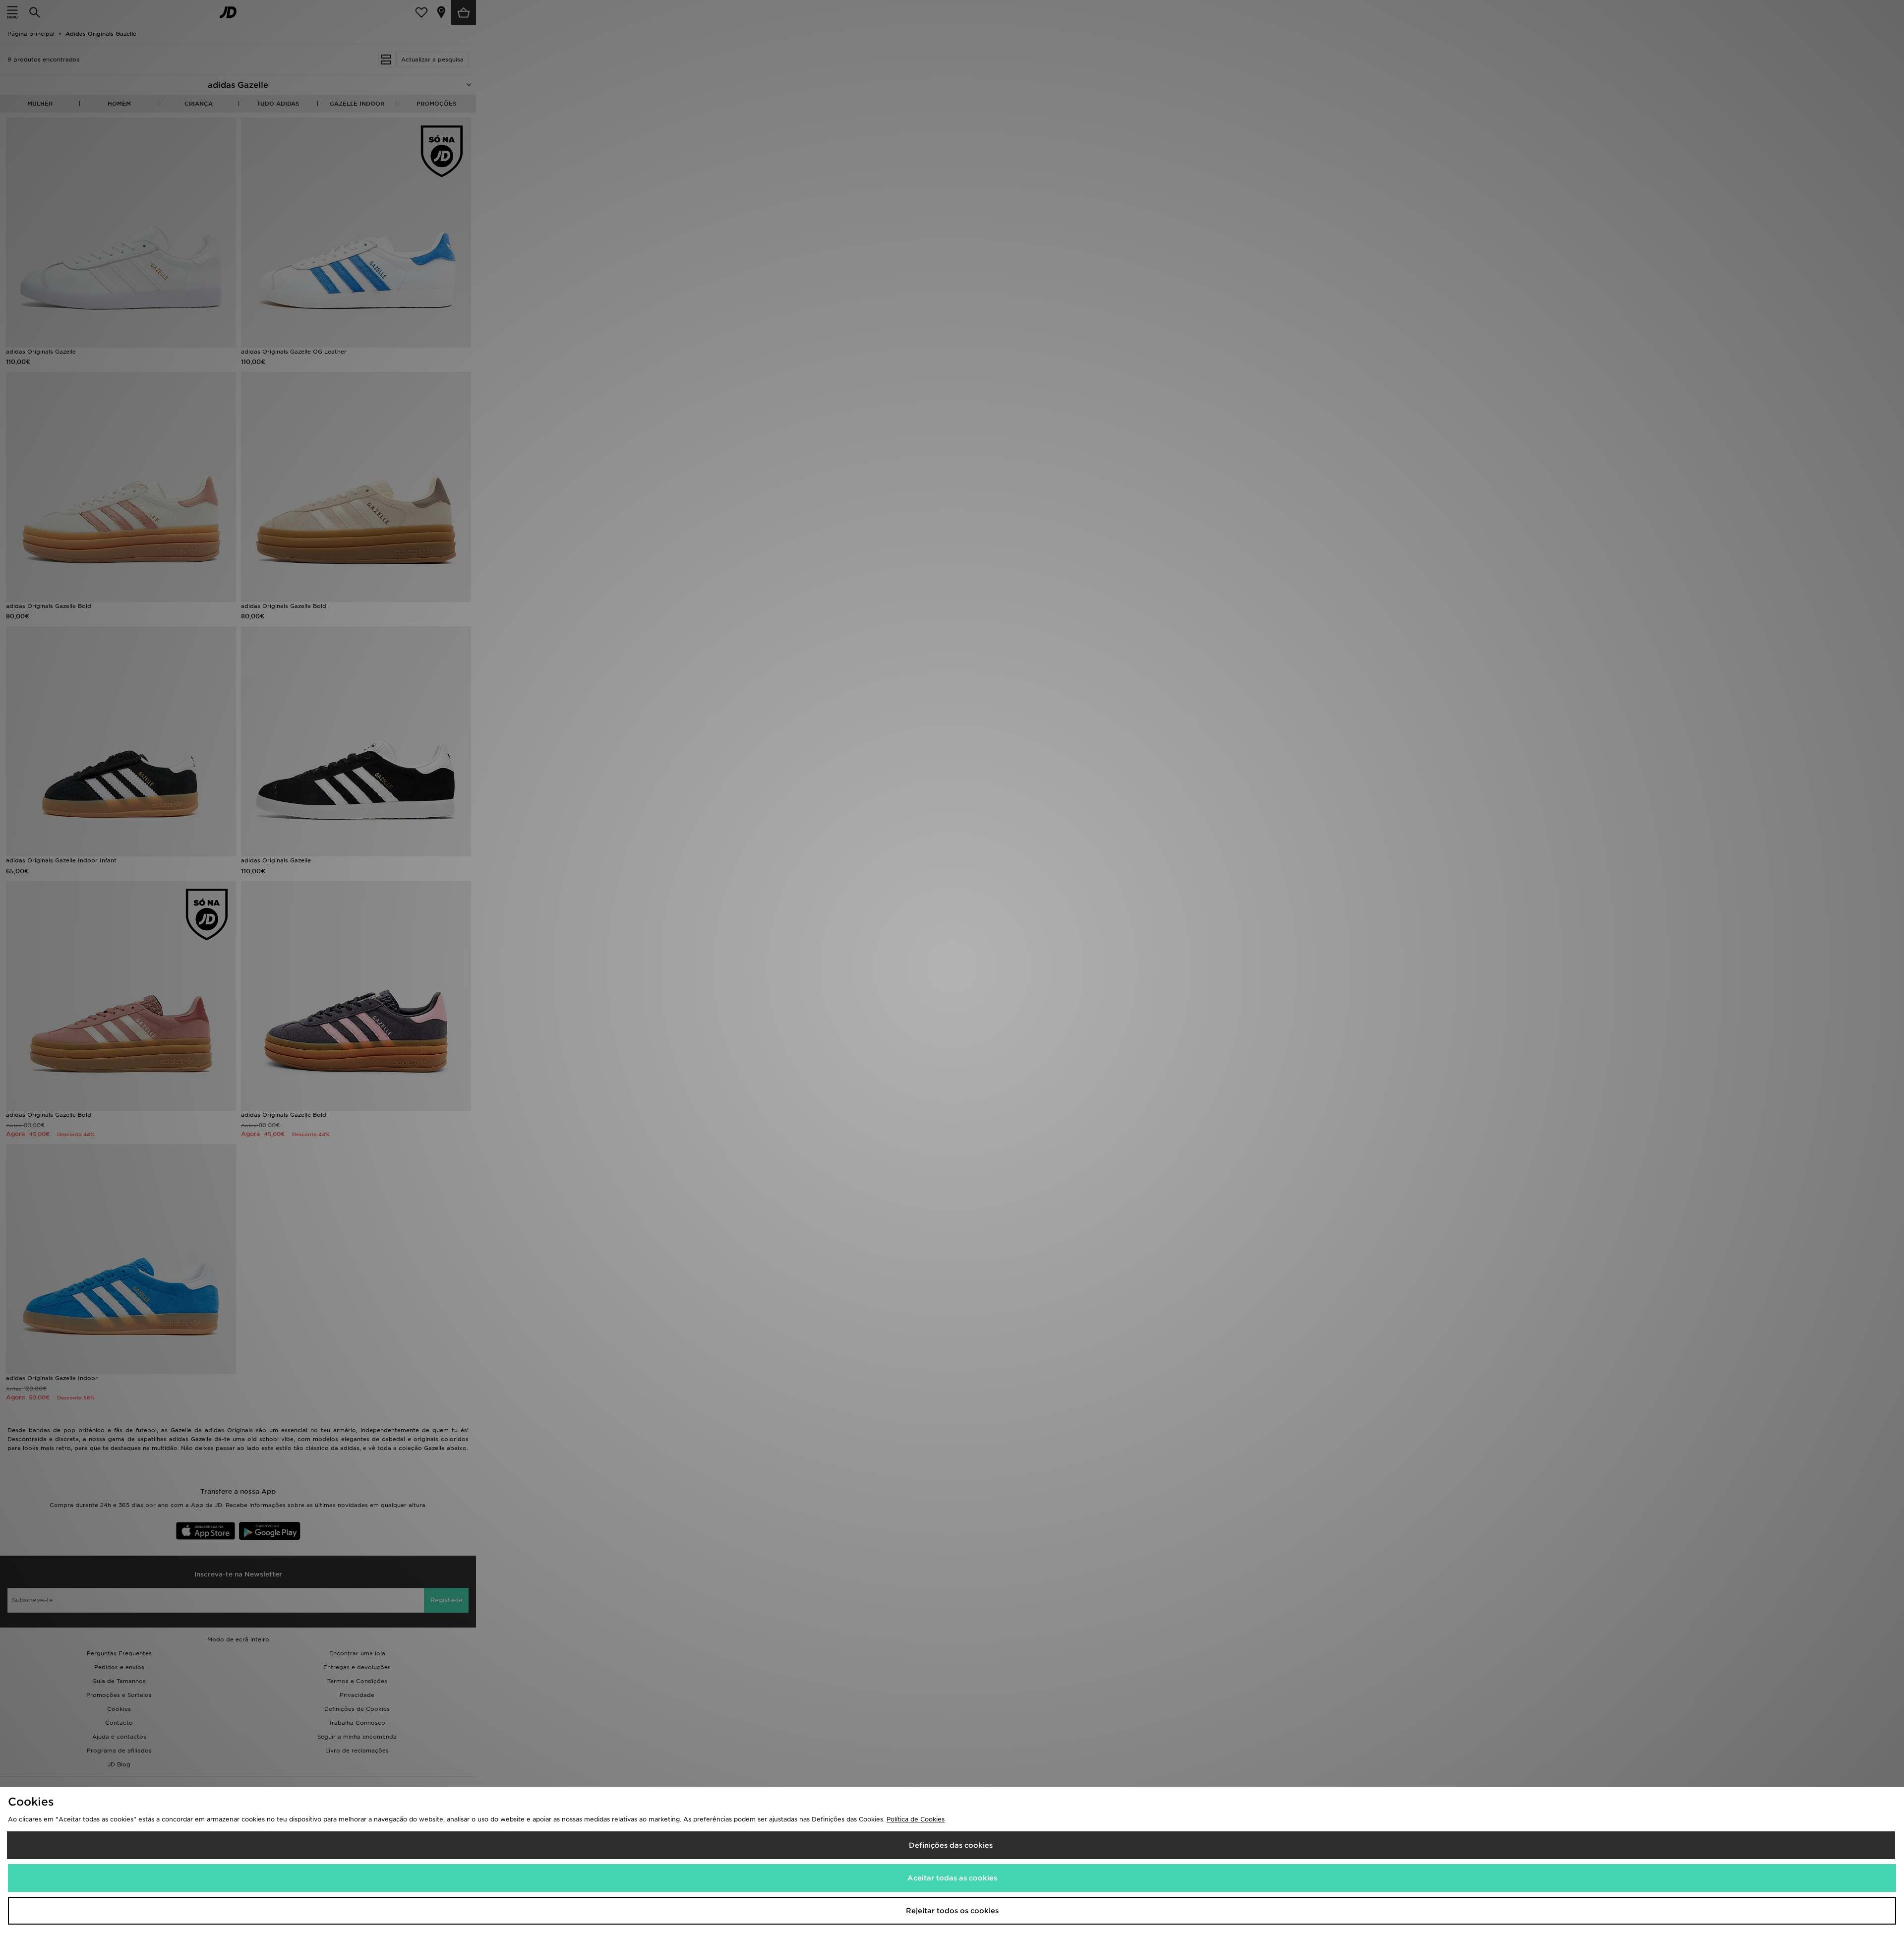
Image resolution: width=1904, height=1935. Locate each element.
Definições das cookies (951, 1845)
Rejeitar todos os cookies (952, 1911)
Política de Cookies (916, 1819)
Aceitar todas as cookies (952, 1878)
